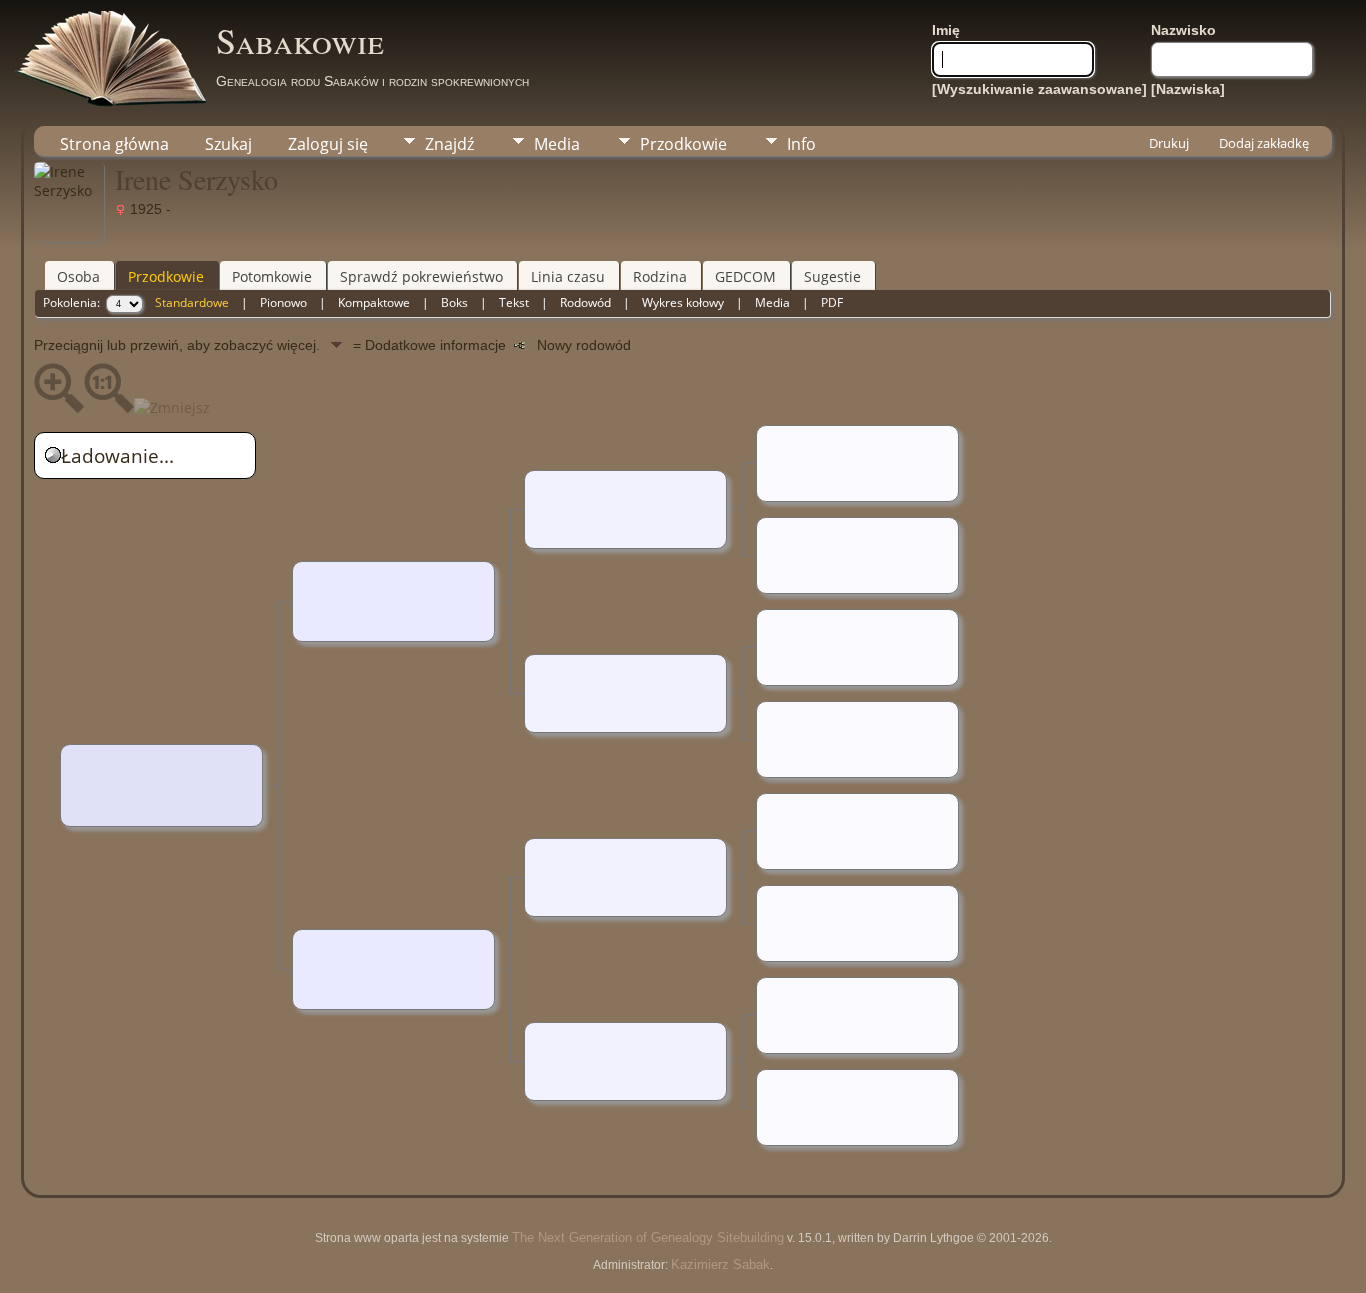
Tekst (514, 302)
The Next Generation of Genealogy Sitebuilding (648, 1237)
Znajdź (449, 144)
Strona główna (114, 144)
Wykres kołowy (683, 302)
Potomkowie (272, 276)
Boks (454, 302)
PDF (832, 302)
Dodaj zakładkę (1264, 143)
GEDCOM (745, 276)
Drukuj (1169, 143)
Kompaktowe (374, 302)
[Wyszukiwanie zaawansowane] (1039, 89)
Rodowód (585, 302)
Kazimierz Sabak (720, 1264)
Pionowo (283, 302)
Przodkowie (683, 144)
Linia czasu (568, 276)
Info (801, 144)
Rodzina (660, 276)
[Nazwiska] (1188, 89)
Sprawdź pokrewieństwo (421, 276)
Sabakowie (300, 40)
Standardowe (192, 302)
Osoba (78, 276)
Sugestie (832, 276)
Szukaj (228, 144)
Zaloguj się (328, 144)
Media (557, 144)
